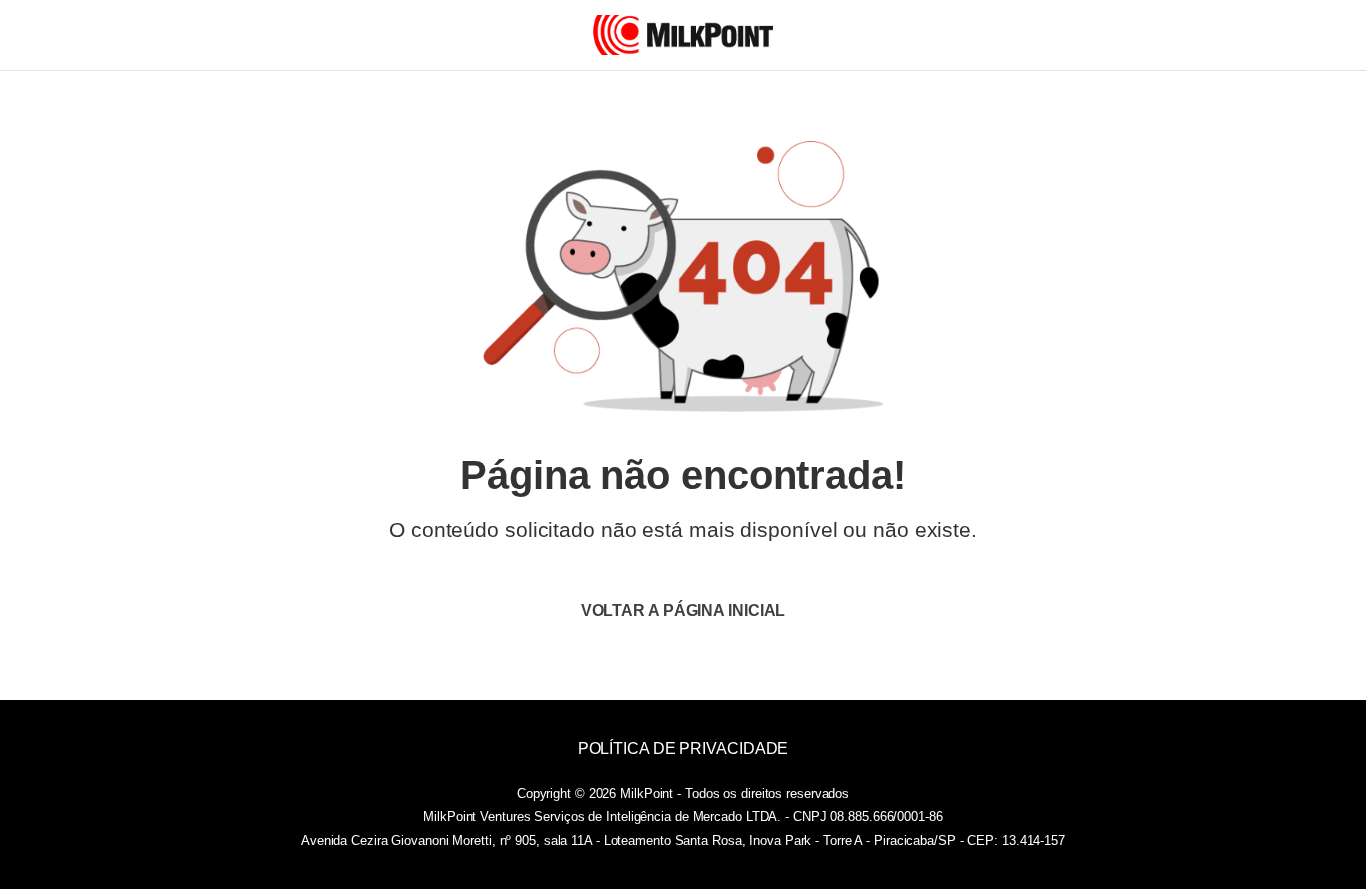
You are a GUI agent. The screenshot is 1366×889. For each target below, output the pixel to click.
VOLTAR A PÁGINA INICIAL (683, 610)
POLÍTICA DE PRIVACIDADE (683, 748)
